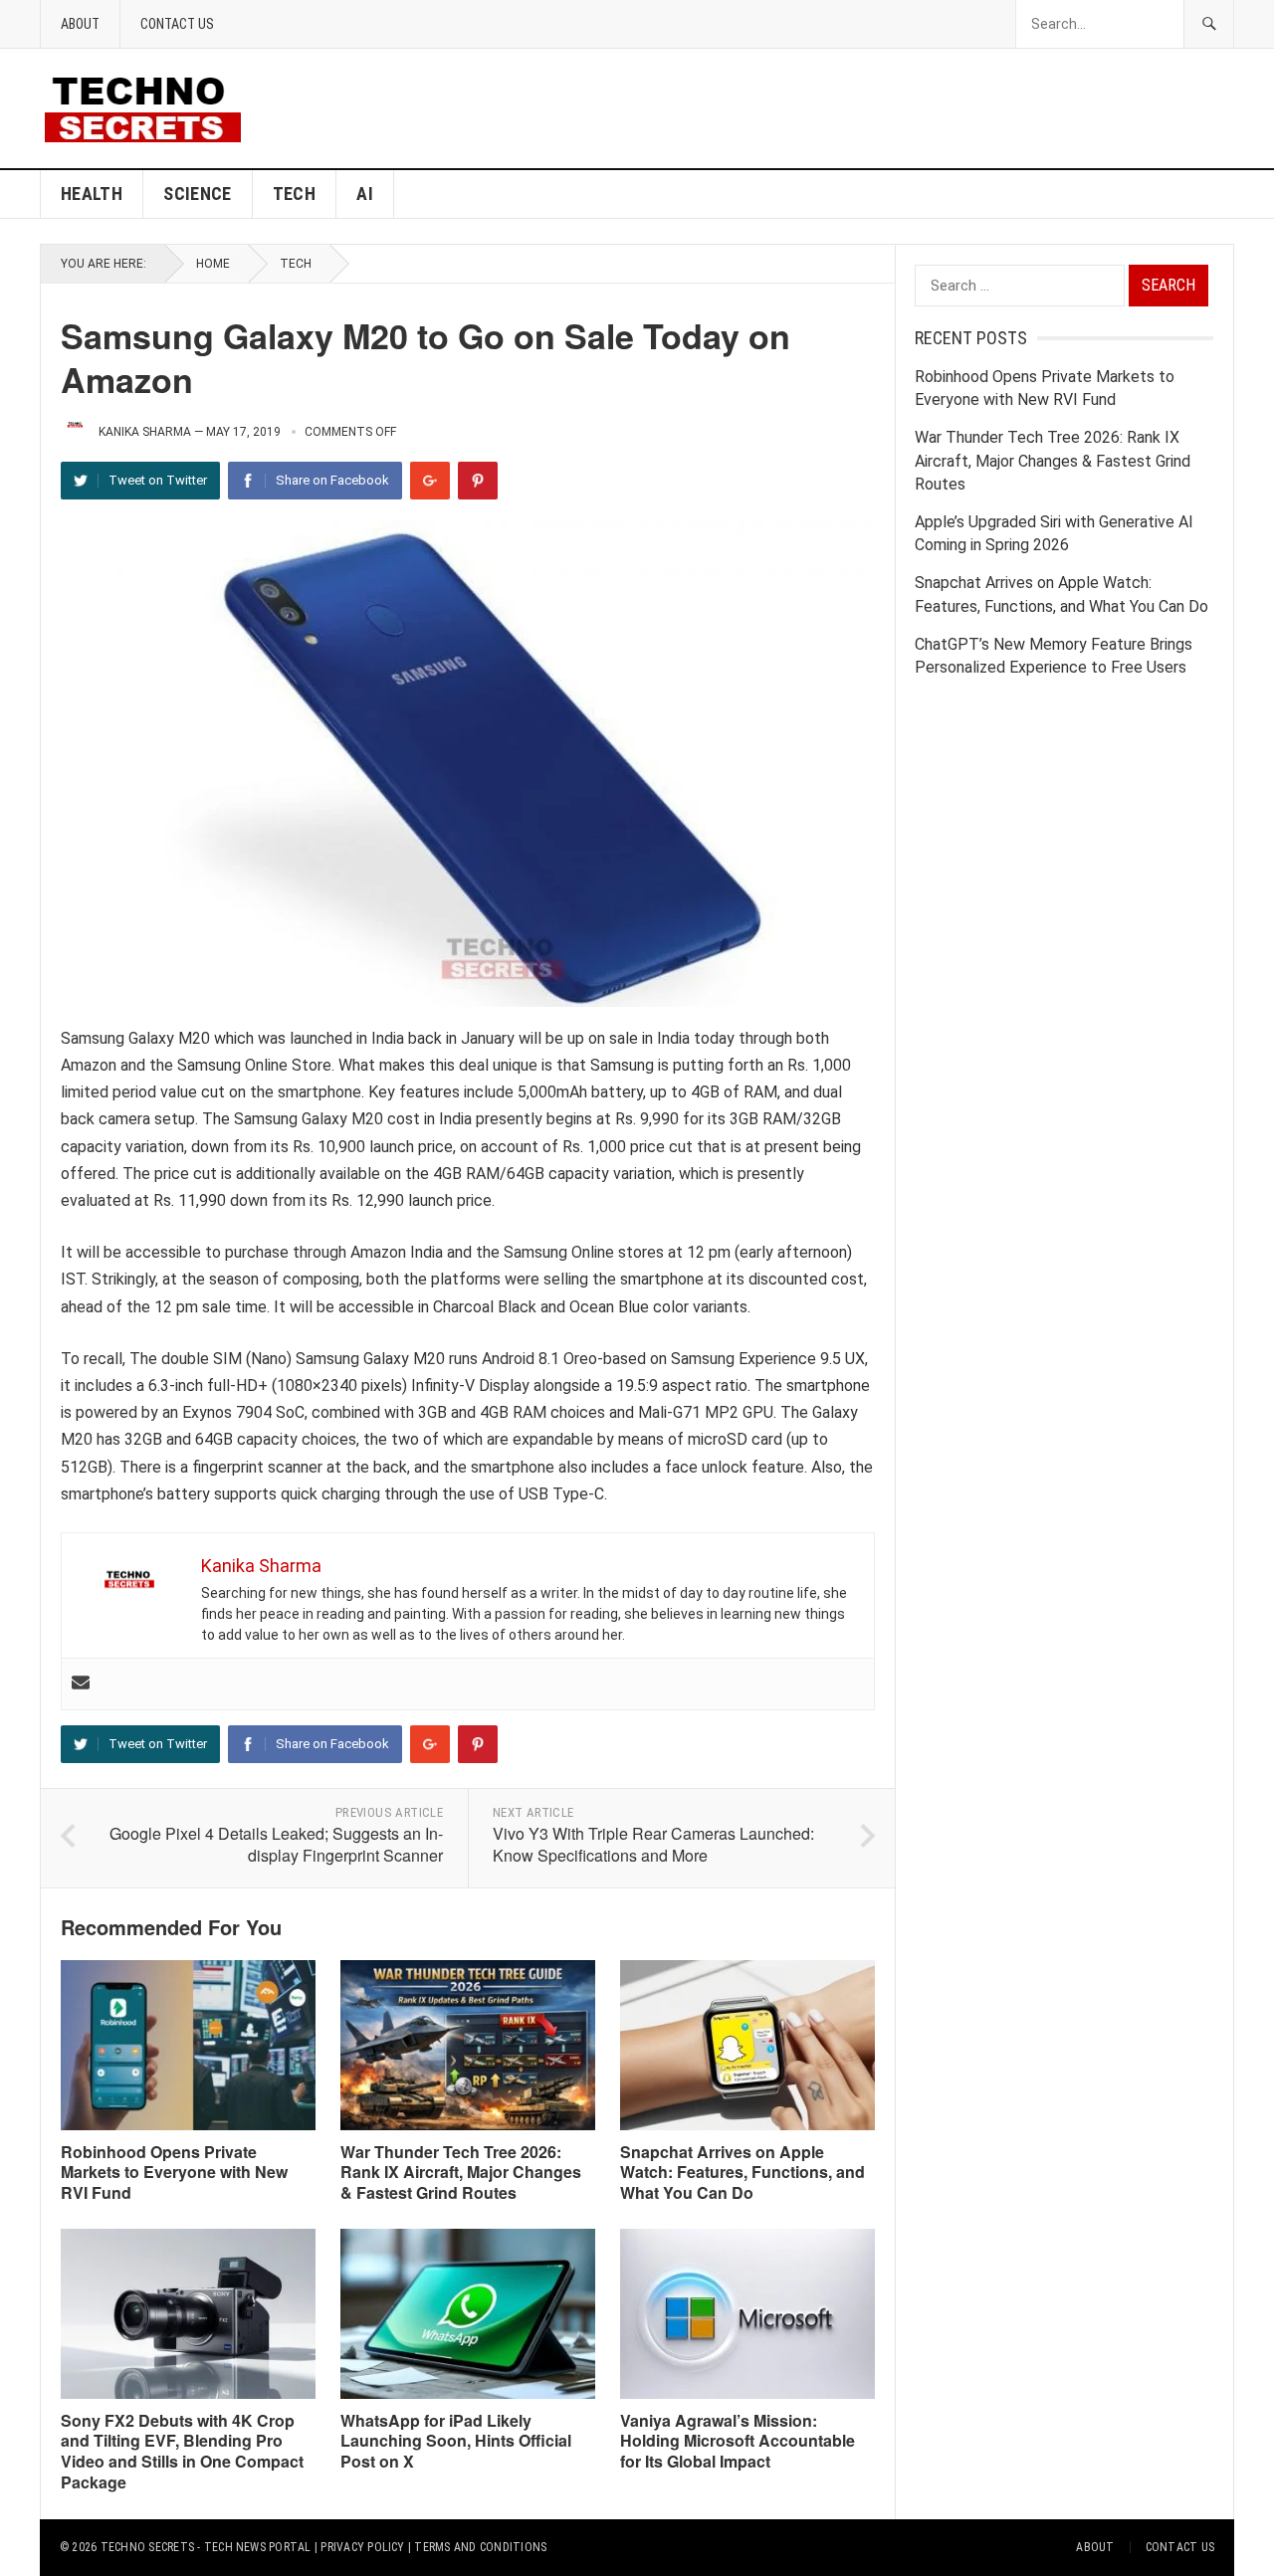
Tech (294, 194)
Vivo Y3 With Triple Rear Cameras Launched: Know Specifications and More (653, 1845)
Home (213, 264)
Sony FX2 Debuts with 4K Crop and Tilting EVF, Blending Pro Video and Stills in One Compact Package (182, 2451)
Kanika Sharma (145, 432)
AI (365, 194)
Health (92, 194)
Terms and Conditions (480, 2547)
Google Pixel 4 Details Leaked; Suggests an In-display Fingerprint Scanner (276, 1845)
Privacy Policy (362, 2547)
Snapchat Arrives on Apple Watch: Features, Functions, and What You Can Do (743, 2173)
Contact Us (177, 24)
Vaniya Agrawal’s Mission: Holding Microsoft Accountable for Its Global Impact (738, 2441)
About (80, 24)
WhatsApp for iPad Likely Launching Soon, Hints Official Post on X (456, 2441)
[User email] (81, 1684)
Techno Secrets (147, 2547)
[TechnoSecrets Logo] (151, 107)
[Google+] (430, 481)
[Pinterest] (478, 481)
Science (198, 194)
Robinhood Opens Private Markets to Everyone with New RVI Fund (174, 2173)
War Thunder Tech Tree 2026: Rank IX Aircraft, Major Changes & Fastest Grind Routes (461, 2173)
